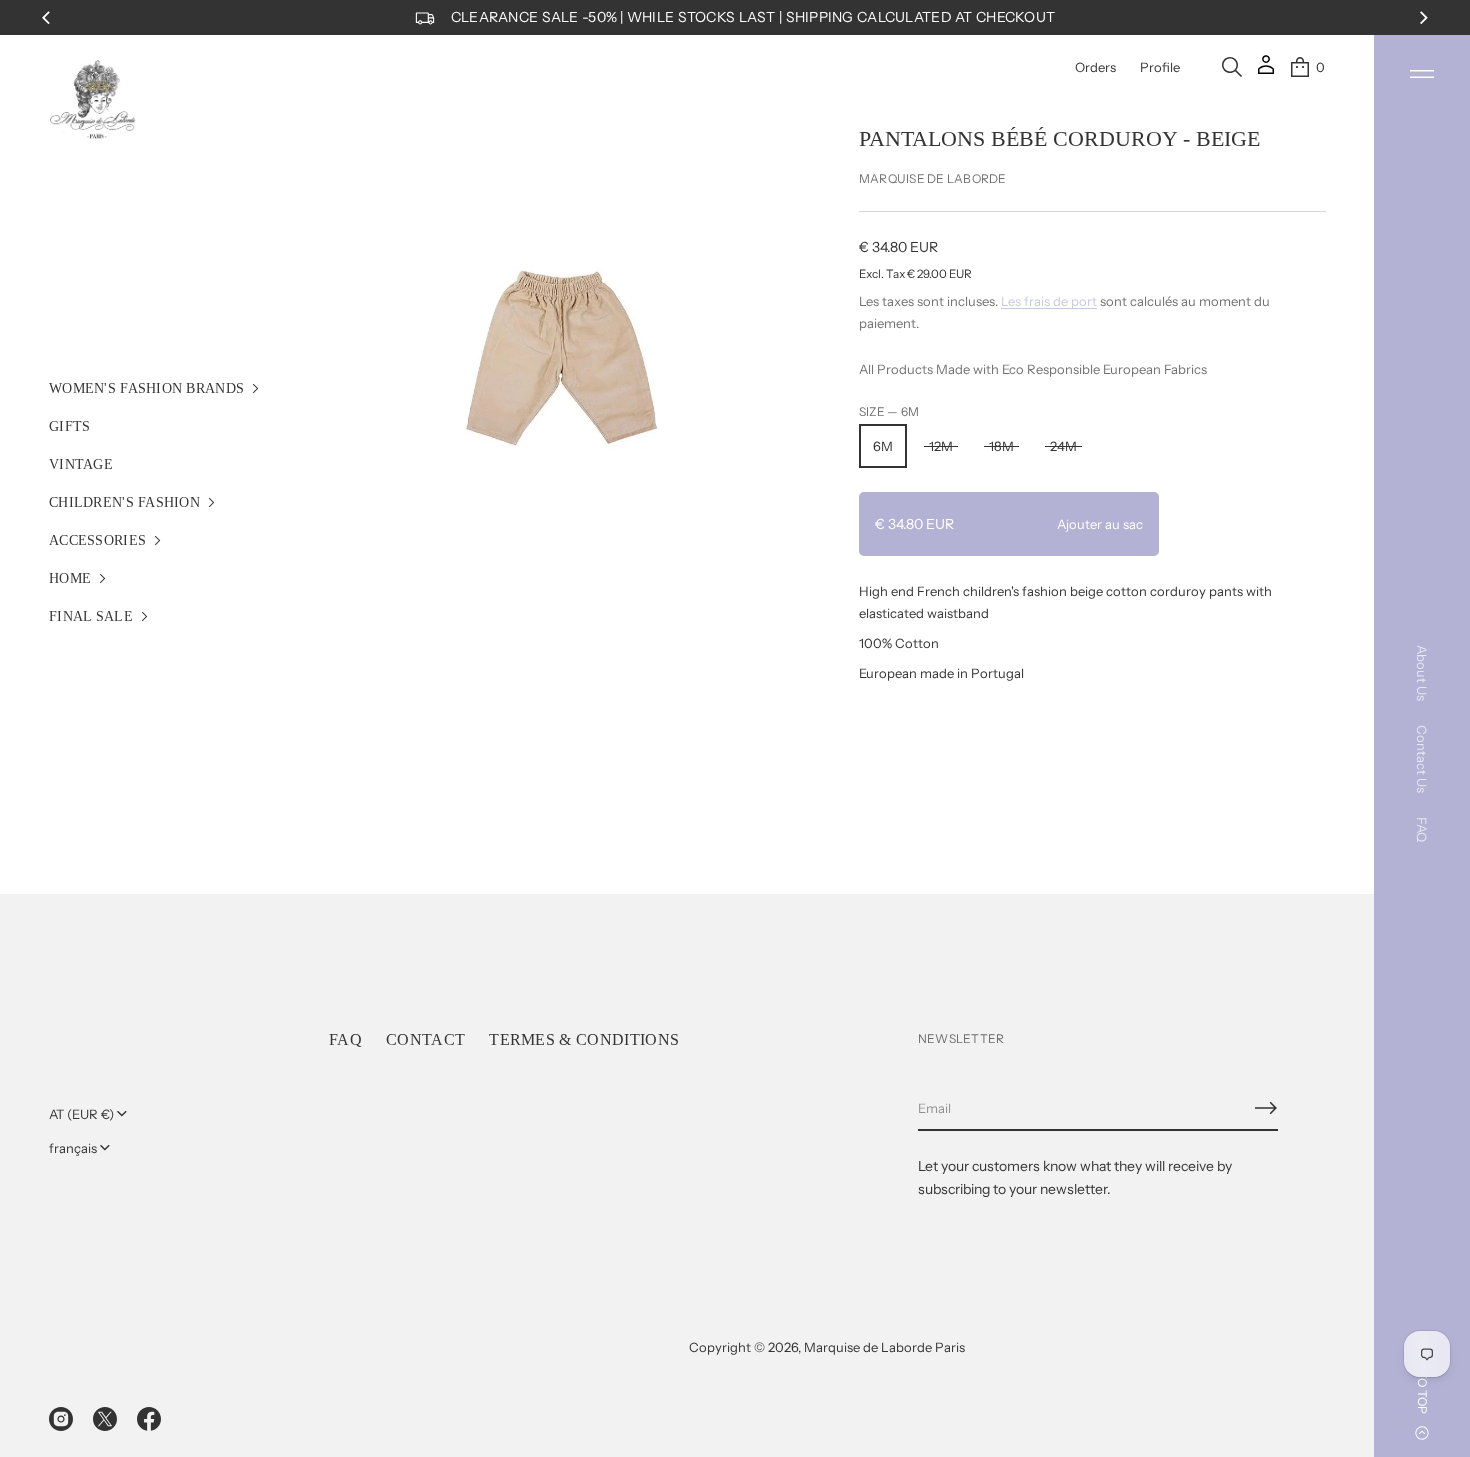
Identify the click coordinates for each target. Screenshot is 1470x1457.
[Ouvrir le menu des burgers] (1422, 74)
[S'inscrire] (1266, 1108)
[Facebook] (149, 1419)
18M (1001, 446)
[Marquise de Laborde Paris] (93, 100)
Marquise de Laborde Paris (884, 1347)
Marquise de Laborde (933, 178)
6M (883, 446)
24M (1063, 446)
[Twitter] (105, 1419)
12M (941, 446)
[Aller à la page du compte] (1266, 71)
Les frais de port (1049, 301)
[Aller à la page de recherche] (1232, 67)
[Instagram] (61, 1419)
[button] (1232, 67)
